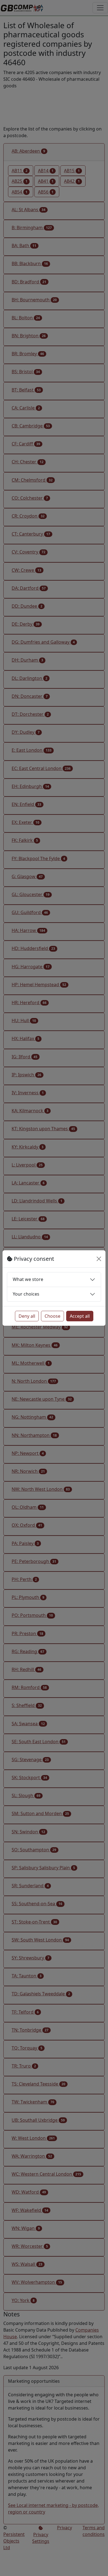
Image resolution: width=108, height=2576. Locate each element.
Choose (52, 1316)
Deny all (27, 1316)
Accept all (80, 1316)
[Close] (99, 1259)
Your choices (26, 1294)
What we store (28, 1279)
